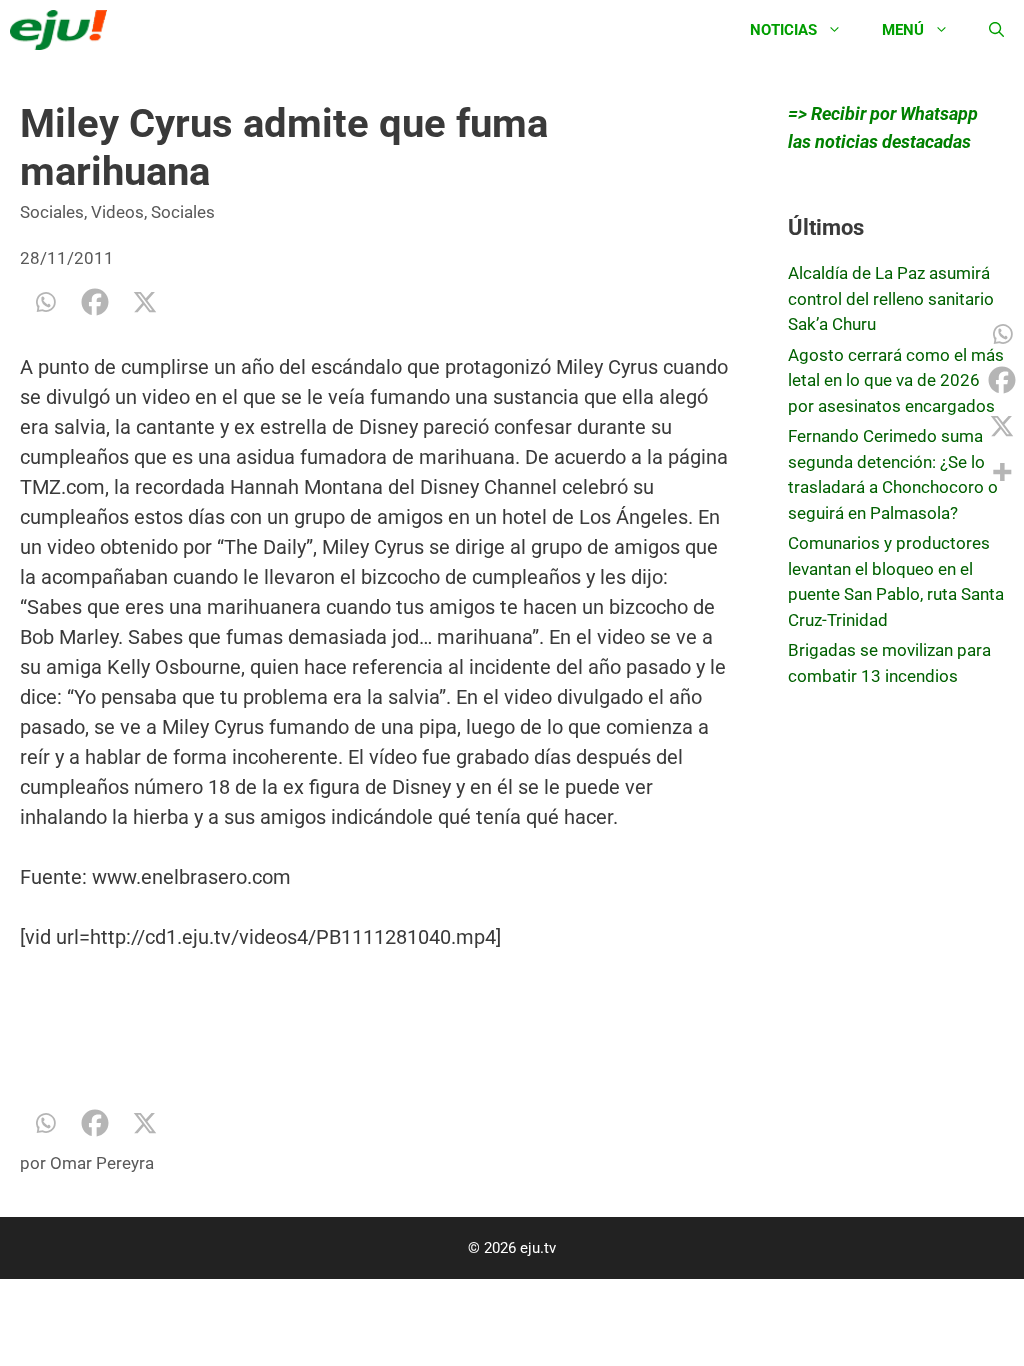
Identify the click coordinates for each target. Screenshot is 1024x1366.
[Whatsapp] (45, 302)
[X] (145, 302)
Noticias (783, 30)
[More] (1002, 472)
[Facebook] (95, 302)
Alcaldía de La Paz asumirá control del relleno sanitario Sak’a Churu (891, 298)
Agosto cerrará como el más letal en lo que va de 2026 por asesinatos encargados (896, 380)
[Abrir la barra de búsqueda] (996, 30)
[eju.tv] (63, 30)
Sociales (52, 212)
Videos (117, 212)
